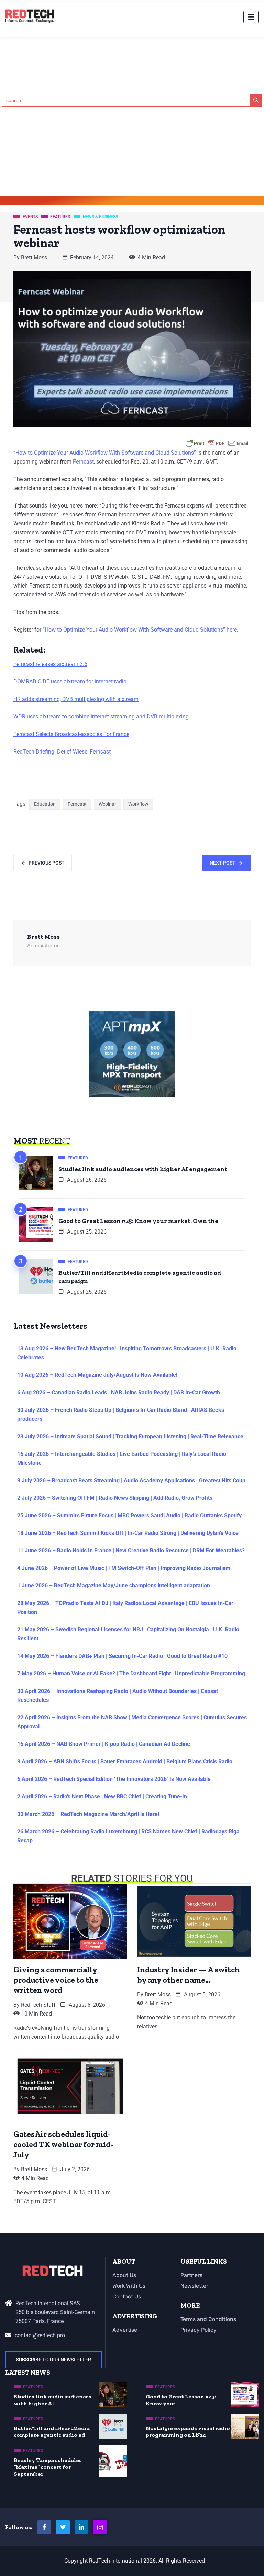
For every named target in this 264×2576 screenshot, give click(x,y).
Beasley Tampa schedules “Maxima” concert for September (48, 2467)
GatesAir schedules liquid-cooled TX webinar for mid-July (63, 2144)
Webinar (107, 804)
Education (45, 804)
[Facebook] (44, 2527)
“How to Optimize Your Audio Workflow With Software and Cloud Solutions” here (140, 630)
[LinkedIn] (81, 2527)
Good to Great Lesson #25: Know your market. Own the (138, 1221)
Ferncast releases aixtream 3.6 (50, 664)
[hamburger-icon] (251, 17)
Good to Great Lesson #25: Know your (181, 2400)
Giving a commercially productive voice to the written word (56, 1980)
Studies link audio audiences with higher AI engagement (143, 1169)
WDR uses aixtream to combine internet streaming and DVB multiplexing (101, 717)
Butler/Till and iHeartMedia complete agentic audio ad (52, 2432)
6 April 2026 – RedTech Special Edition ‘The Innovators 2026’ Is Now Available (114, 1779)
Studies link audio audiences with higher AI (53, 2400)
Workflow (138, 804)
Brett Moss (34, 258)
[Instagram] (100, 2527)
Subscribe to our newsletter (54, 2360)
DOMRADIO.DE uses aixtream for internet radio (70, 682)
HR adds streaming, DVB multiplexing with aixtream (76, 699)
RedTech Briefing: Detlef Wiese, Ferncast (62, 752)
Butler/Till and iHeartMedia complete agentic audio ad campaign (140, 1277)
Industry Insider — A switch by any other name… (189, 1975)
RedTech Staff (38, 2005)
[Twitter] (63, 2527)
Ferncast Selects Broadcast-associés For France (71, 734)
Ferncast (83, 462)
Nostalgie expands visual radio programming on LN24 (188, 2432)
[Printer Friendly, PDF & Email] (217, 443)
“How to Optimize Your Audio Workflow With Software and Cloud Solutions (104, 453)
